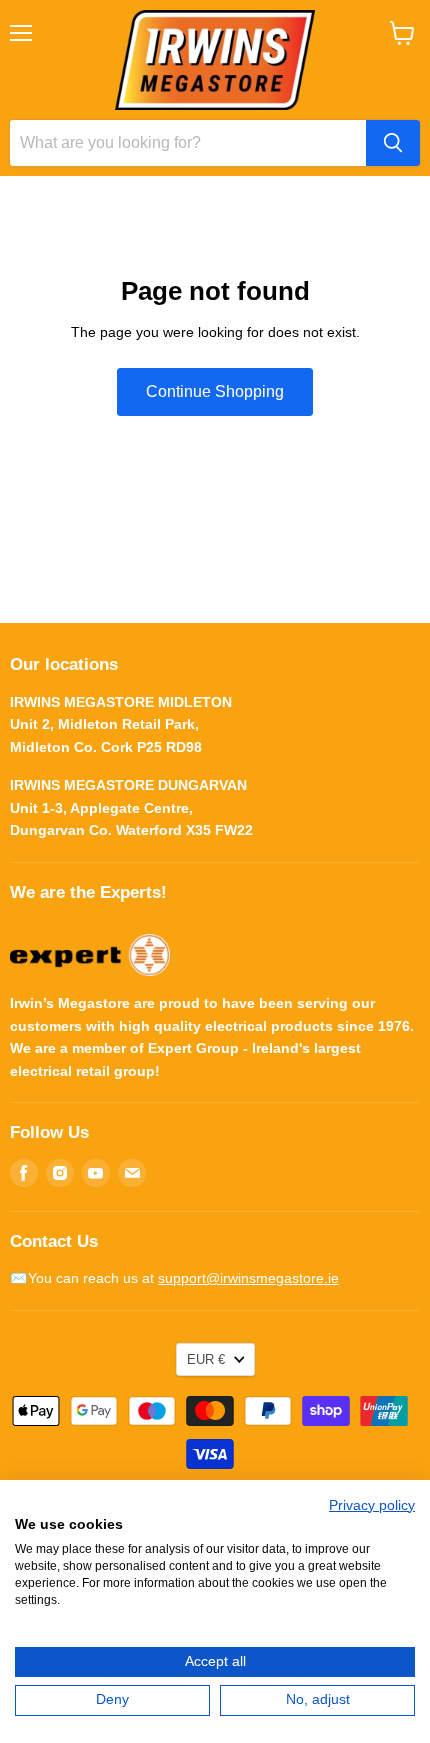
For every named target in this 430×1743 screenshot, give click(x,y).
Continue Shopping (215, 391)
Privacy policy (372, 1505)
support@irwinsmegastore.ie (248, 1278)
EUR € (206, 1359)
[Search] (393, 143)
